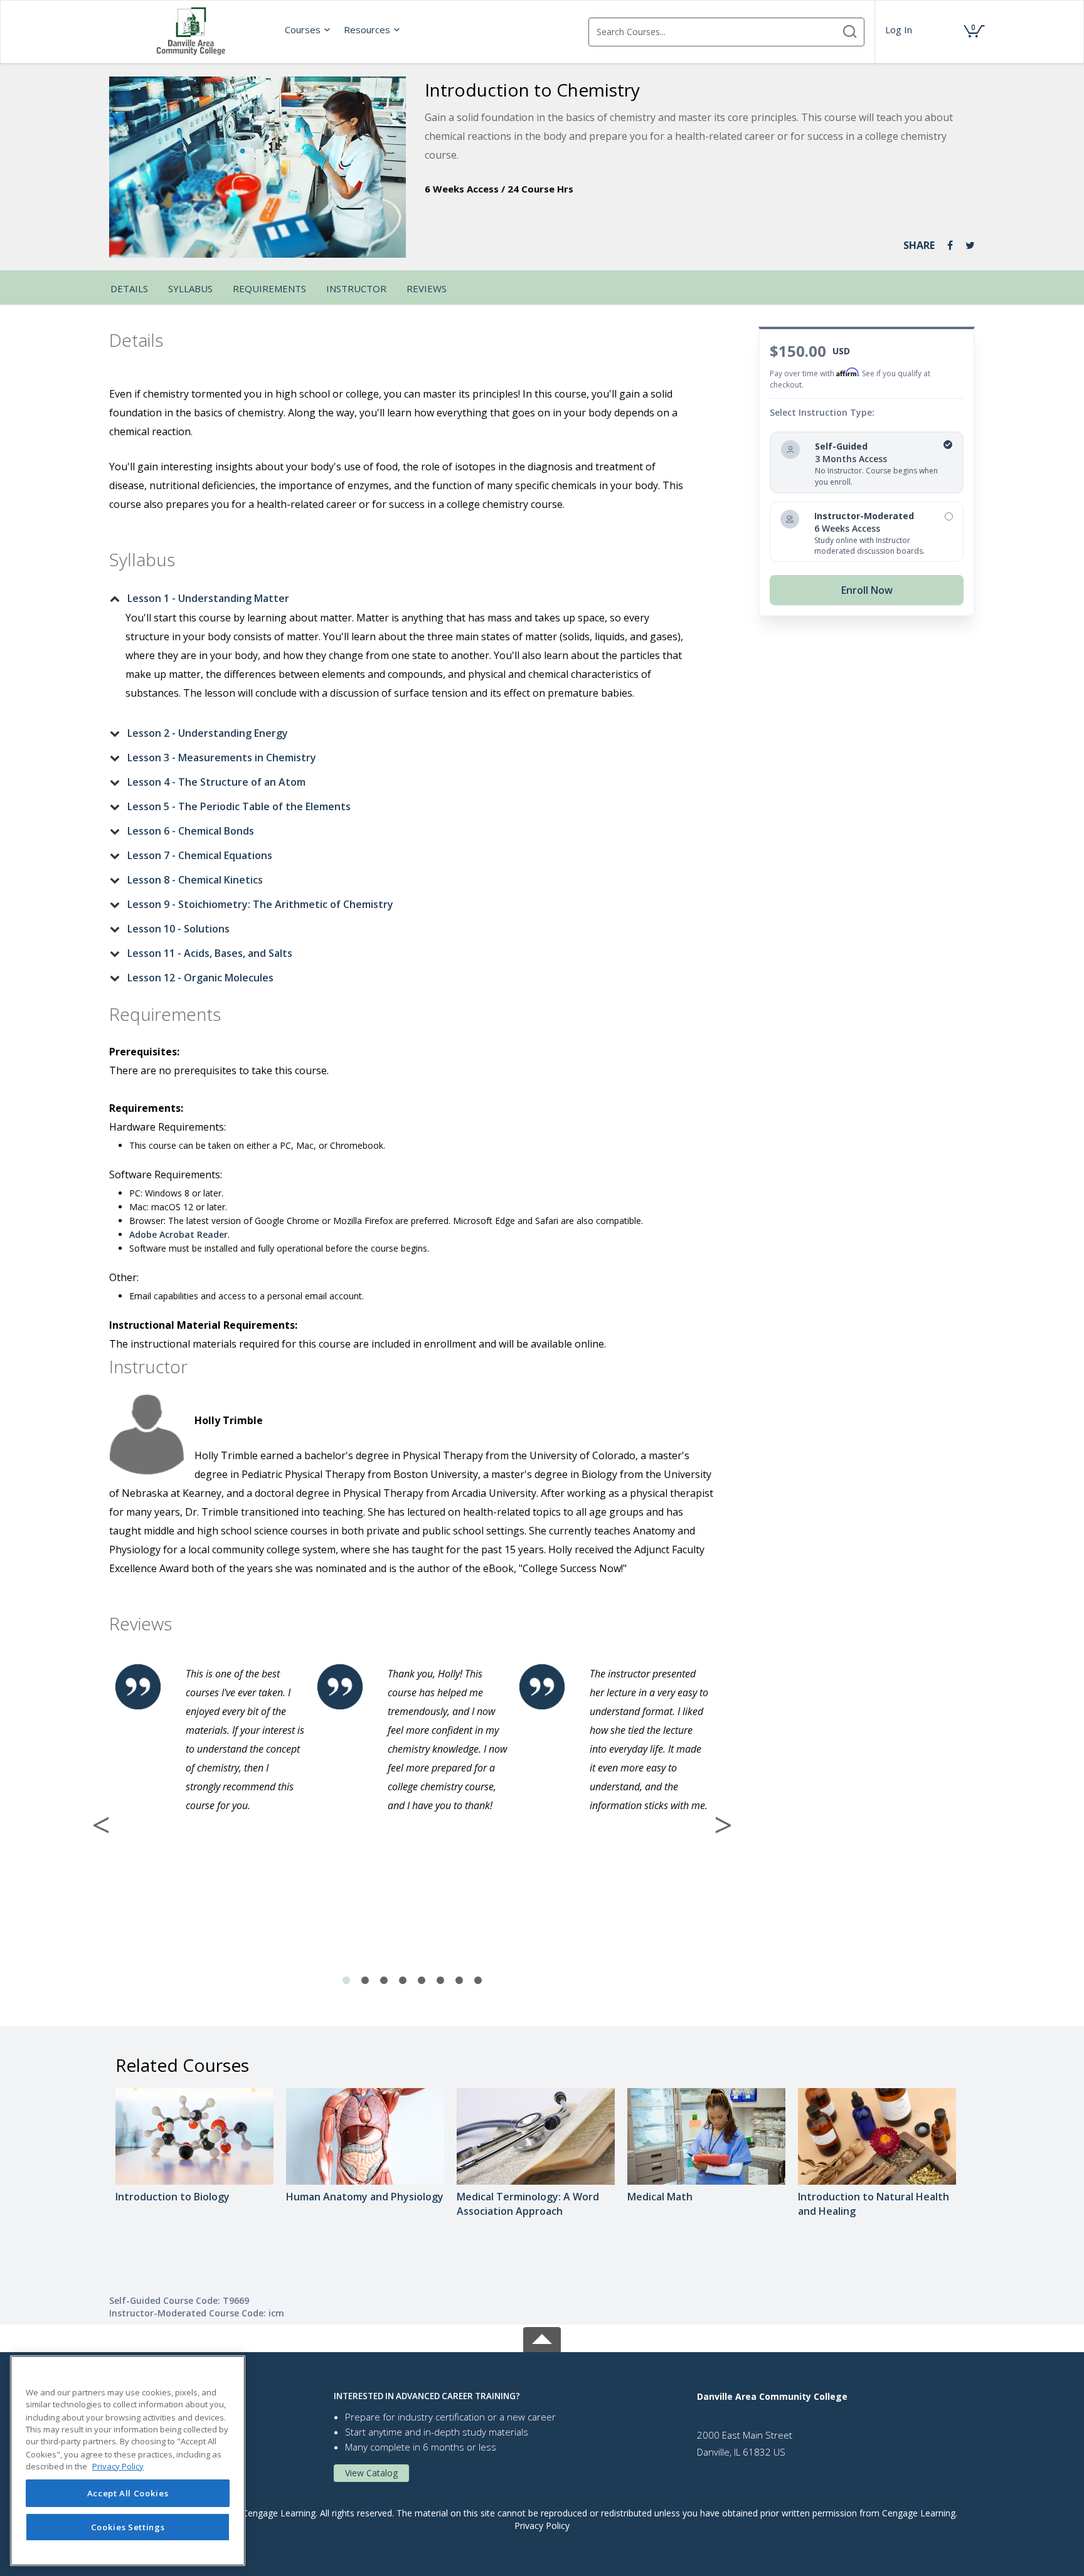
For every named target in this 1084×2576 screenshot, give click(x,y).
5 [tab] (422, 1981)
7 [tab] (459, 1981)
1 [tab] (346, 1981)
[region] (128, 2461)
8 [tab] (478, 1981)
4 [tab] (403, 1981)
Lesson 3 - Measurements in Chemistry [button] (222, 757)
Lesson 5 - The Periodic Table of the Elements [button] (239, 806)
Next (723, 1825)
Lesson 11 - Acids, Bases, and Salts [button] (210, 953)
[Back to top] (542, 2337)
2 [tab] (365, 1981)
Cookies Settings (128, 2527)
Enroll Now (867, 590)
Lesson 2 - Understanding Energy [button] (208, 733)
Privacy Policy (542, 2526)
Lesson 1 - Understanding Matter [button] (208, 598)
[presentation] (308, 29)
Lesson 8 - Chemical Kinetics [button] (195, 880)
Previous (101, 1825)
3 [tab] (384, 1981)
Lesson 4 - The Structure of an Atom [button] (216, 782)
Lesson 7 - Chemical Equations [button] (200, 855)
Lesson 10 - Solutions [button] (178, 929)
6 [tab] (440, 1981)
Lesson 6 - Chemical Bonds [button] (191, 831)
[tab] (402, 598)
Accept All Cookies (128, 2493)
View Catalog (371, 2473)
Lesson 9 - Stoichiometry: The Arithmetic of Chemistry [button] (260, 904)
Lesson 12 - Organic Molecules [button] (200, 978)
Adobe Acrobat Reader (178, 1234)
